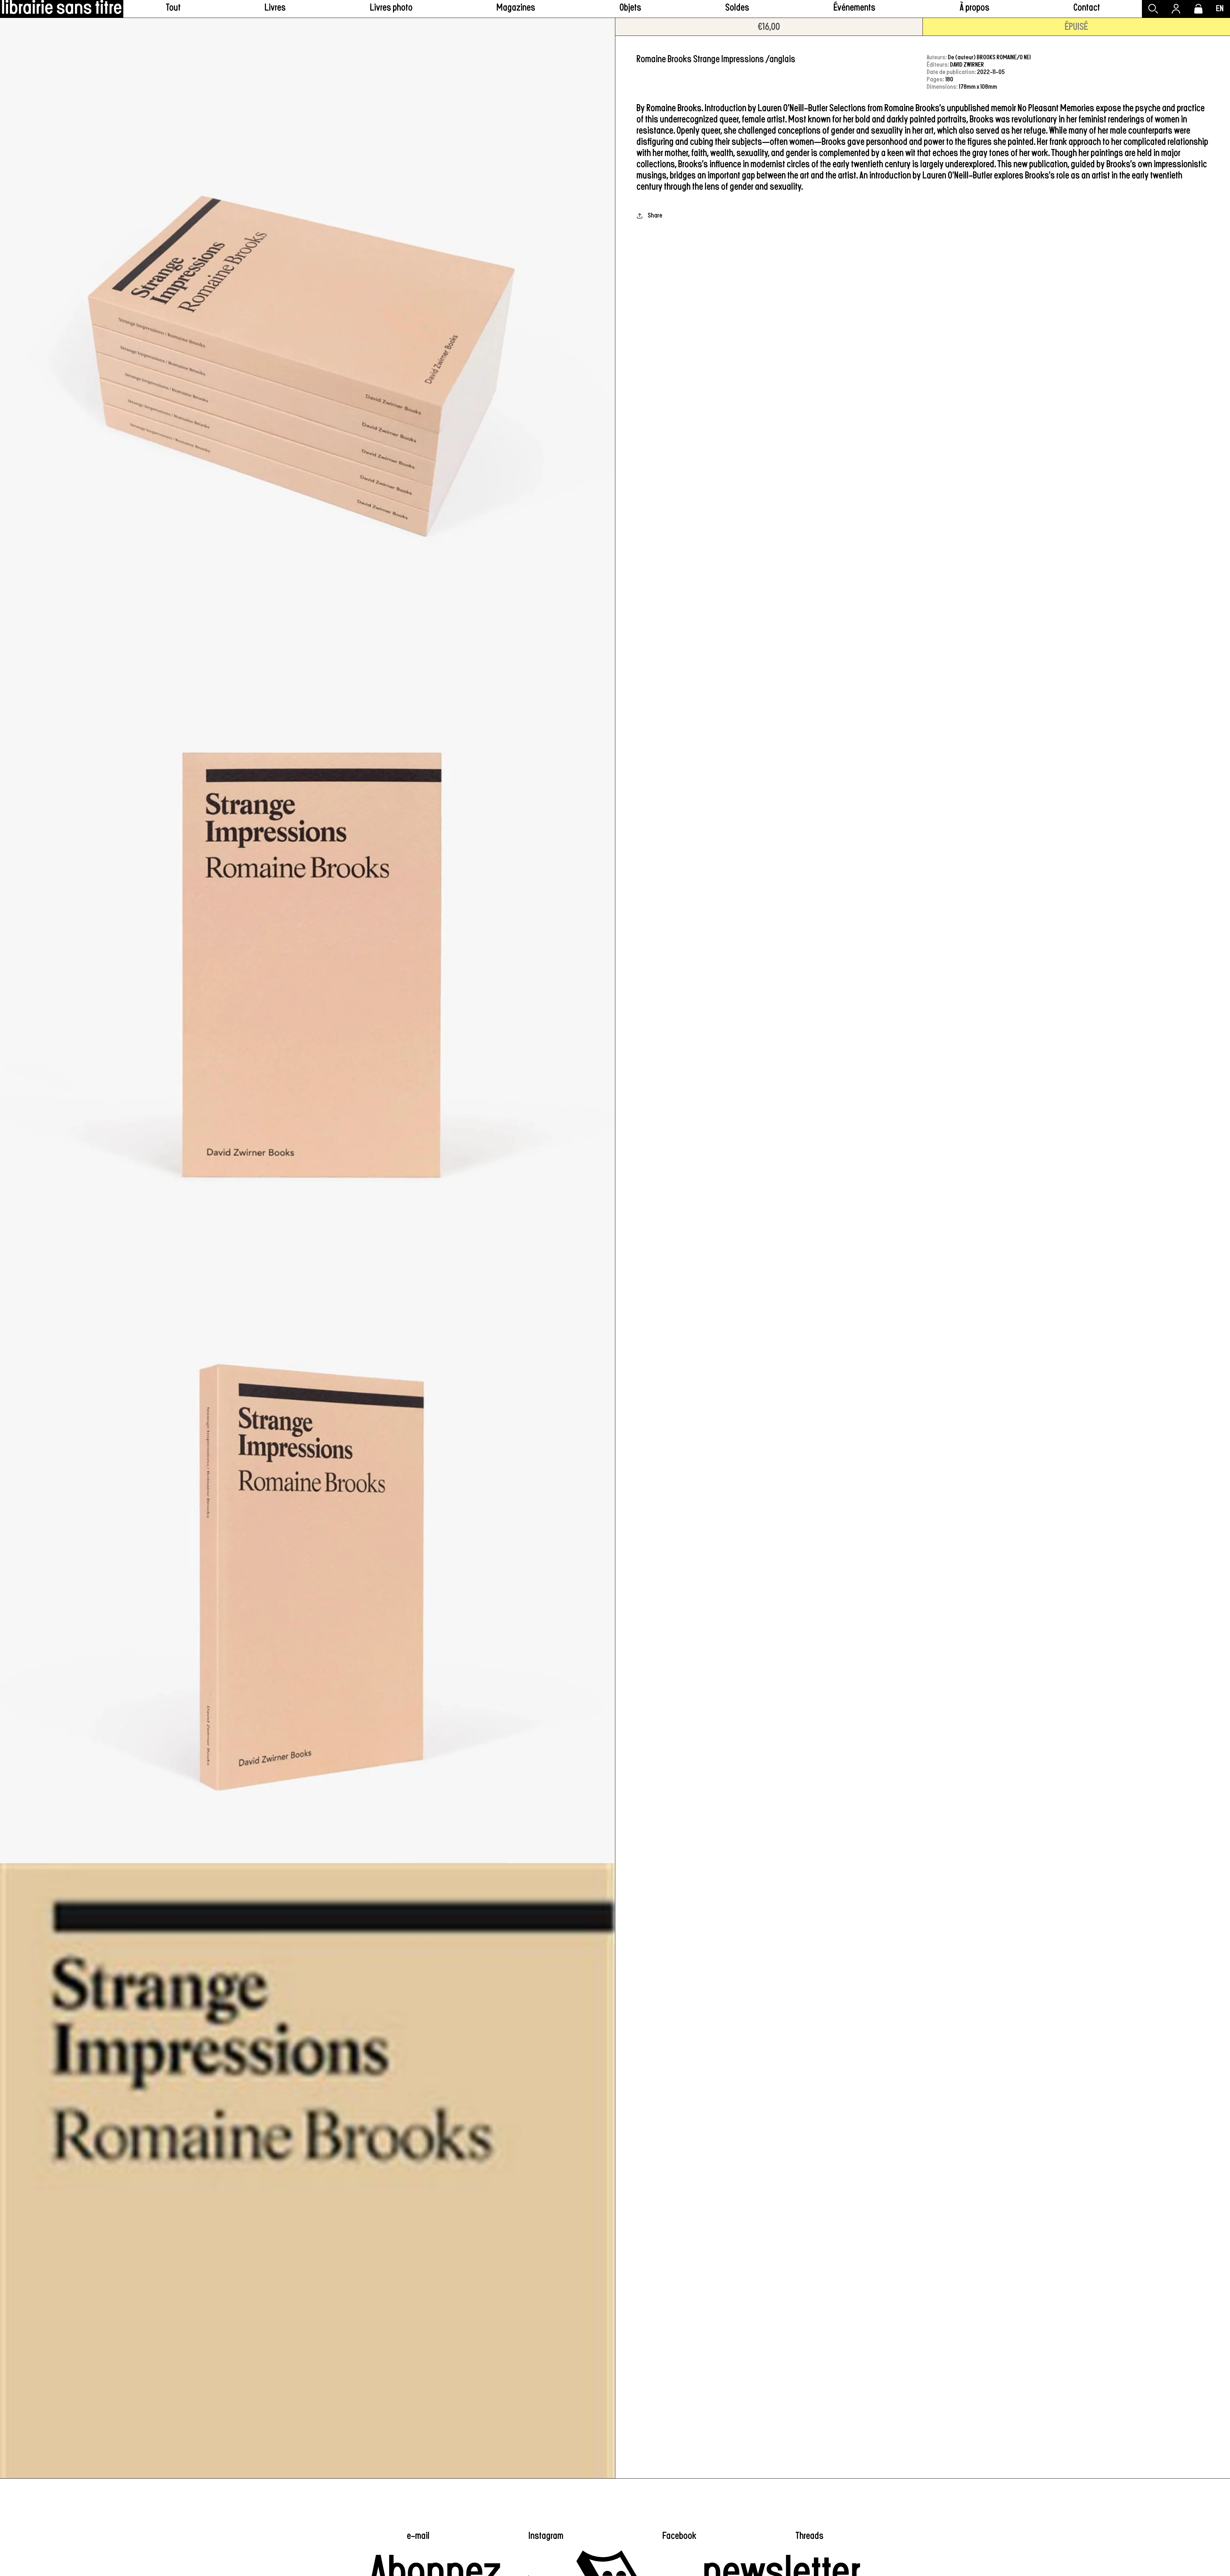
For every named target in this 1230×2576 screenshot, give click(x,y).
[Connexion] (1176, 9)
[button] (275, 9)
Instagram (546, 2536)
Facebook (679, 2536)
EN (1220, 9)
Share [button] (655, 215)
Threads (809, 2536)
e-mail (418, 2536)
